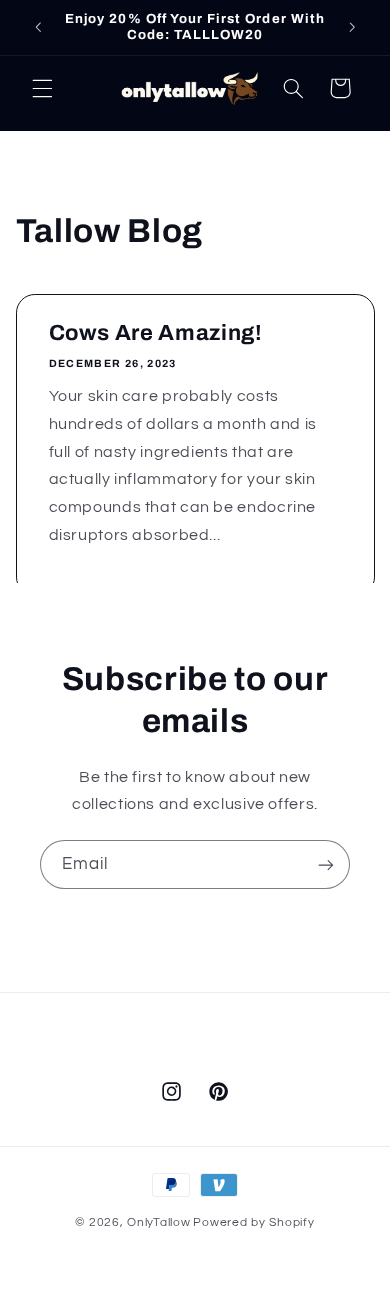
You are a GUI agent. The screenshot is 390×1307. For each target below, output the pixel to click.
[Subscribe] (326, 864)
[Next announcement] (352, 27)
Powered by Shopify (253, 1222)
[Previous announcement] (38, 27)
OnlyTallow (158, 1222)
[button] (42, 88)
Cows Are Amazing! (155, 333)
